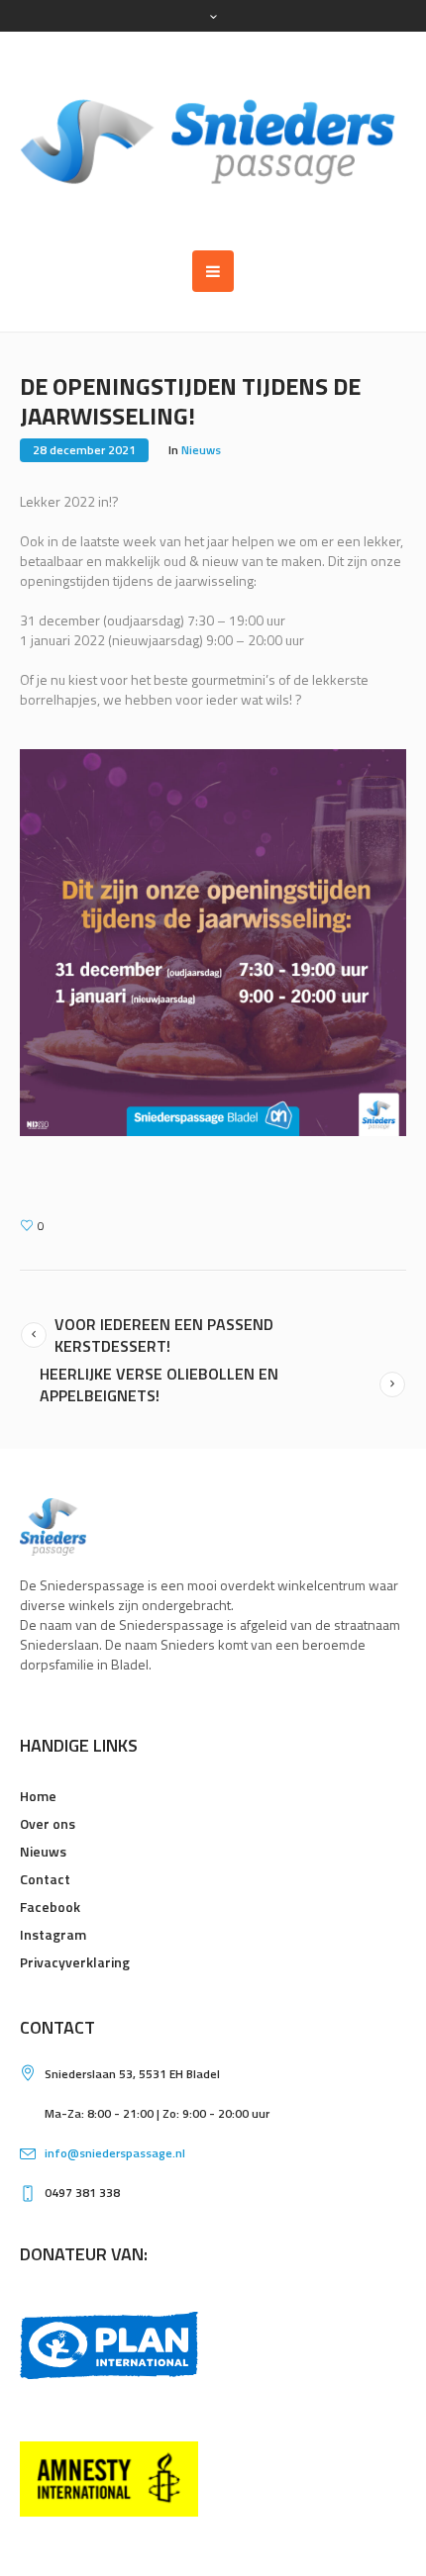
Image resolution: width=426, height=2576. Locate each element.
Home (38, 1796)
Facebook (50, 1907)
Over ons (48, 1823)
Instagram (53, 1934)
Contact (45, 1879)
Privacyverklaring (75, 1962)
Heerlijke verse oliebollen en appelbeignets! (159, 1384)
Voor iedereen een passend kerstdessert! (164, 1335)
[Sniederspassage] (213, 141)
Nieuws (201, 450)
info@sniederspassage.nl (115, 2153)
